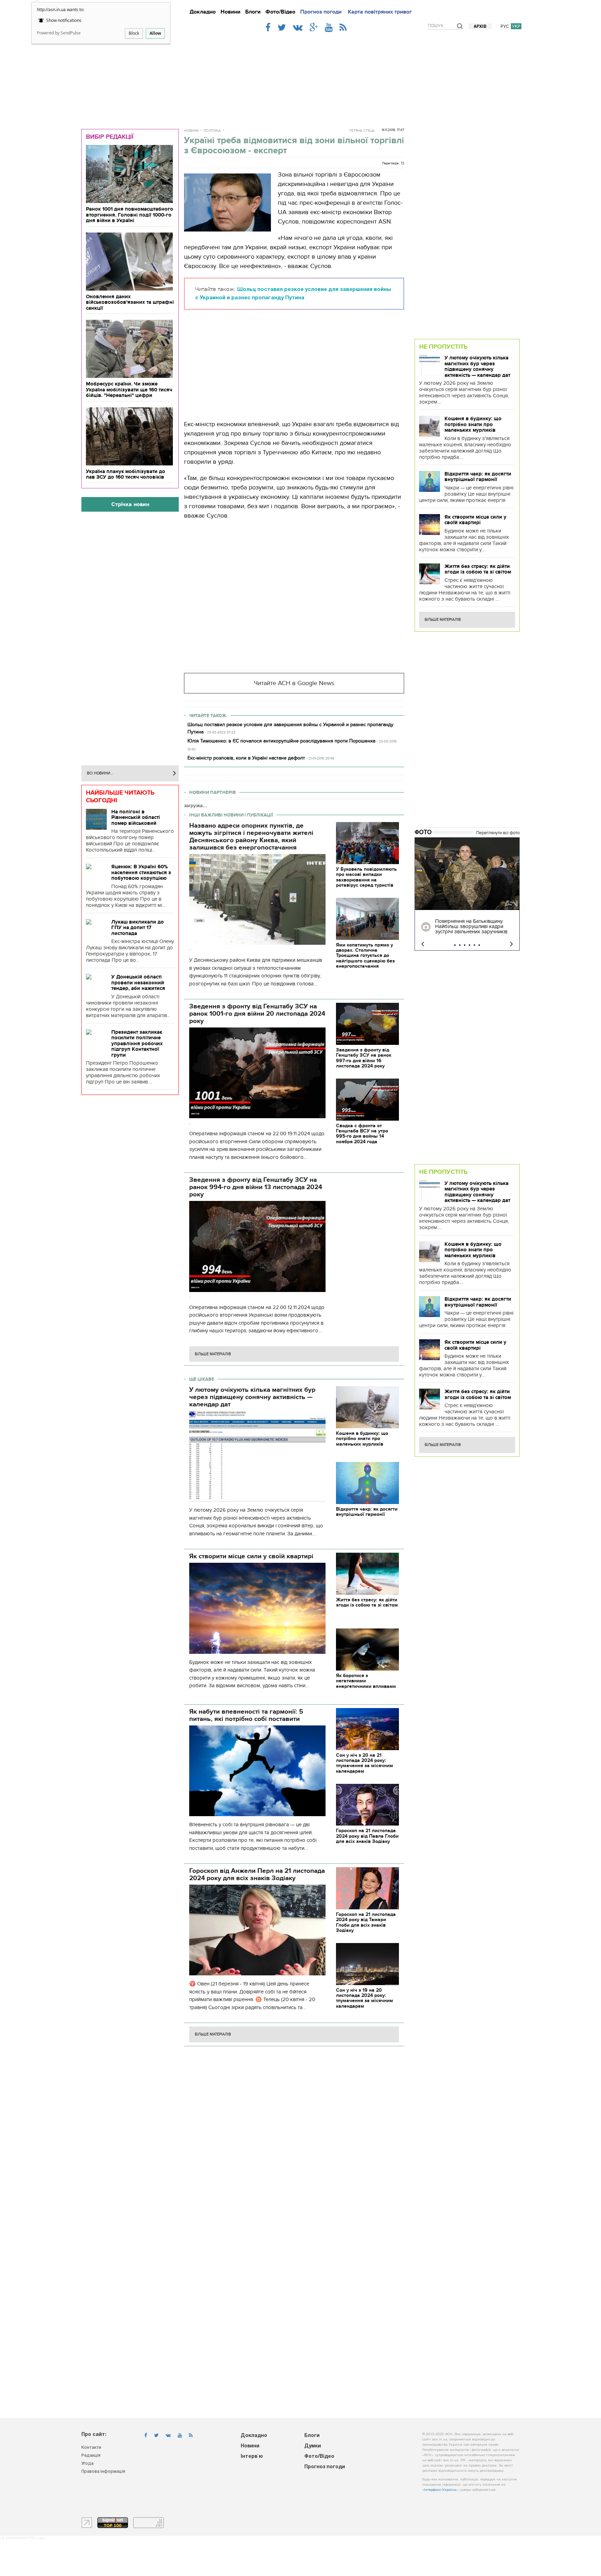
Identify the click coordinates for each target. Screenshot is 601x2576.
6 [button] (479, 945)
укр (516, 26)
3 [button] (465, 945)
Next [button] (511, 944)
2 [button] (460, 945)
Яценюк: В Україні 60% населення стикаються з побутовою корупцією (141, 872)
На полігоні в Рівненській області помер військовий (136, 817)
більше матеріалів (213, 1354)
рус (505, 26)
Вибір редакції (110, 137)
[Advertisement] (300, 77)
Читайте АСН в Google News (294, 683)
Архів (480, 27)
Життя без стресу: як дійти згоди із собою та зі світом (478, 569)
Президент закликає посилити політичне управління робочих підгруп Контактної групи (137, 1043)
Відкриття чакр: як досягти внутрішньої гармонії (478, 477)
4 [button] (470, 945)
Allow (155, 33)
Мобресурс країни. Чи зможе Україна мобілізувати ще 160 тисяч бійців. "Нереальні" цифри (129, 389)
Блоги (253, 12)
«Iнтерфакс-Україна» (440, 2490)
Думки (313, 2446)
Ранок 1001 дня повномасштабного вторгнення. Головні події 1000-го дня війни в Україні (130, 215)
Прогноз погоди (321, 12)
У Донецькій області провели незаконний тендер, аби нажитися (138, 982)
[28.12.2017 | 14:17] (467, 874)
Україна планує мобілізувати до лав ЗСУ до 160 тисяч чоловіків (126, 474)
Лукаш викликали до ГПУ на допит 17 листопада (138, 928)
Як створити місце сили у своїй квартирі (475, 520)
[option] (467, 894)
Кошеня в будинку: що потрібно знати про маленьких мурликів (473, 424)
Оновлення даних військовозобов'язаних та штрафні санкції (130, 302)
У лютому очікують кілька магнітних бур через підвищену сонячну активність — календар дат (477, 366)
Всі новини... (100, 773)
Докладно (203, 12)
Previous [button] (423, 944)
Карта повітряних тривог (380, 12)
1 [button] (455, 945)
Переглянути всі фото (498, 833)
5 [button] (474, 945)
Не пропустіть (443, 347)
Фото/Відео (280, 12)
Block (134, 33)
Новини (230, 12)
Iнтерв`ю (252, 2457)
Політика (212, 131)
